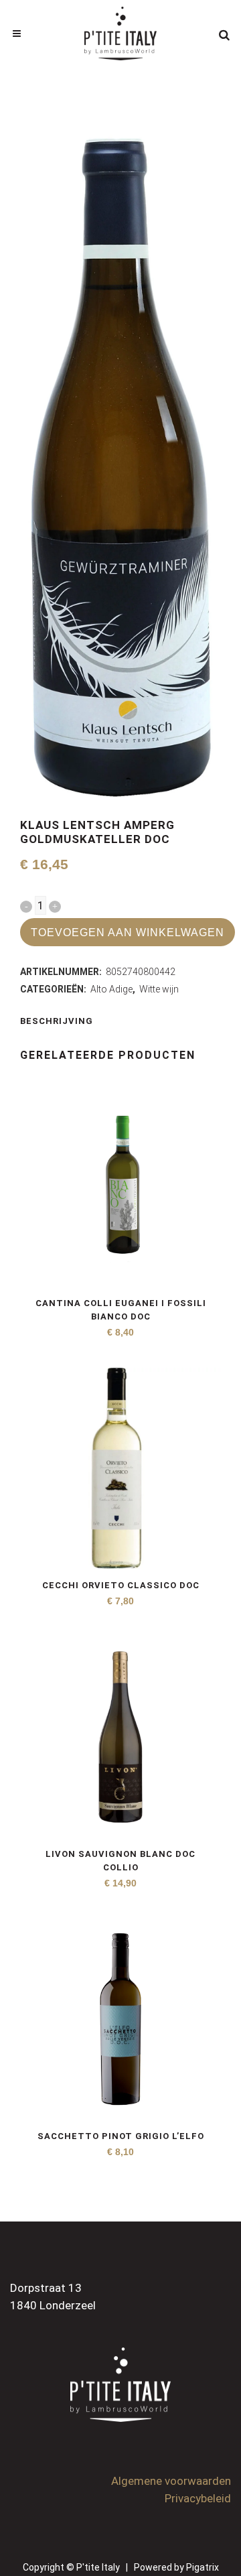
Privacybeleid (198, 2498)
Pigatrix (203, 2567)
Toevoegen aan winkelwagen (128, 932)
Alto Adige (111, 989)
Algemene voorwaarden (171, 2481)
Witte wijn (159, 989)
